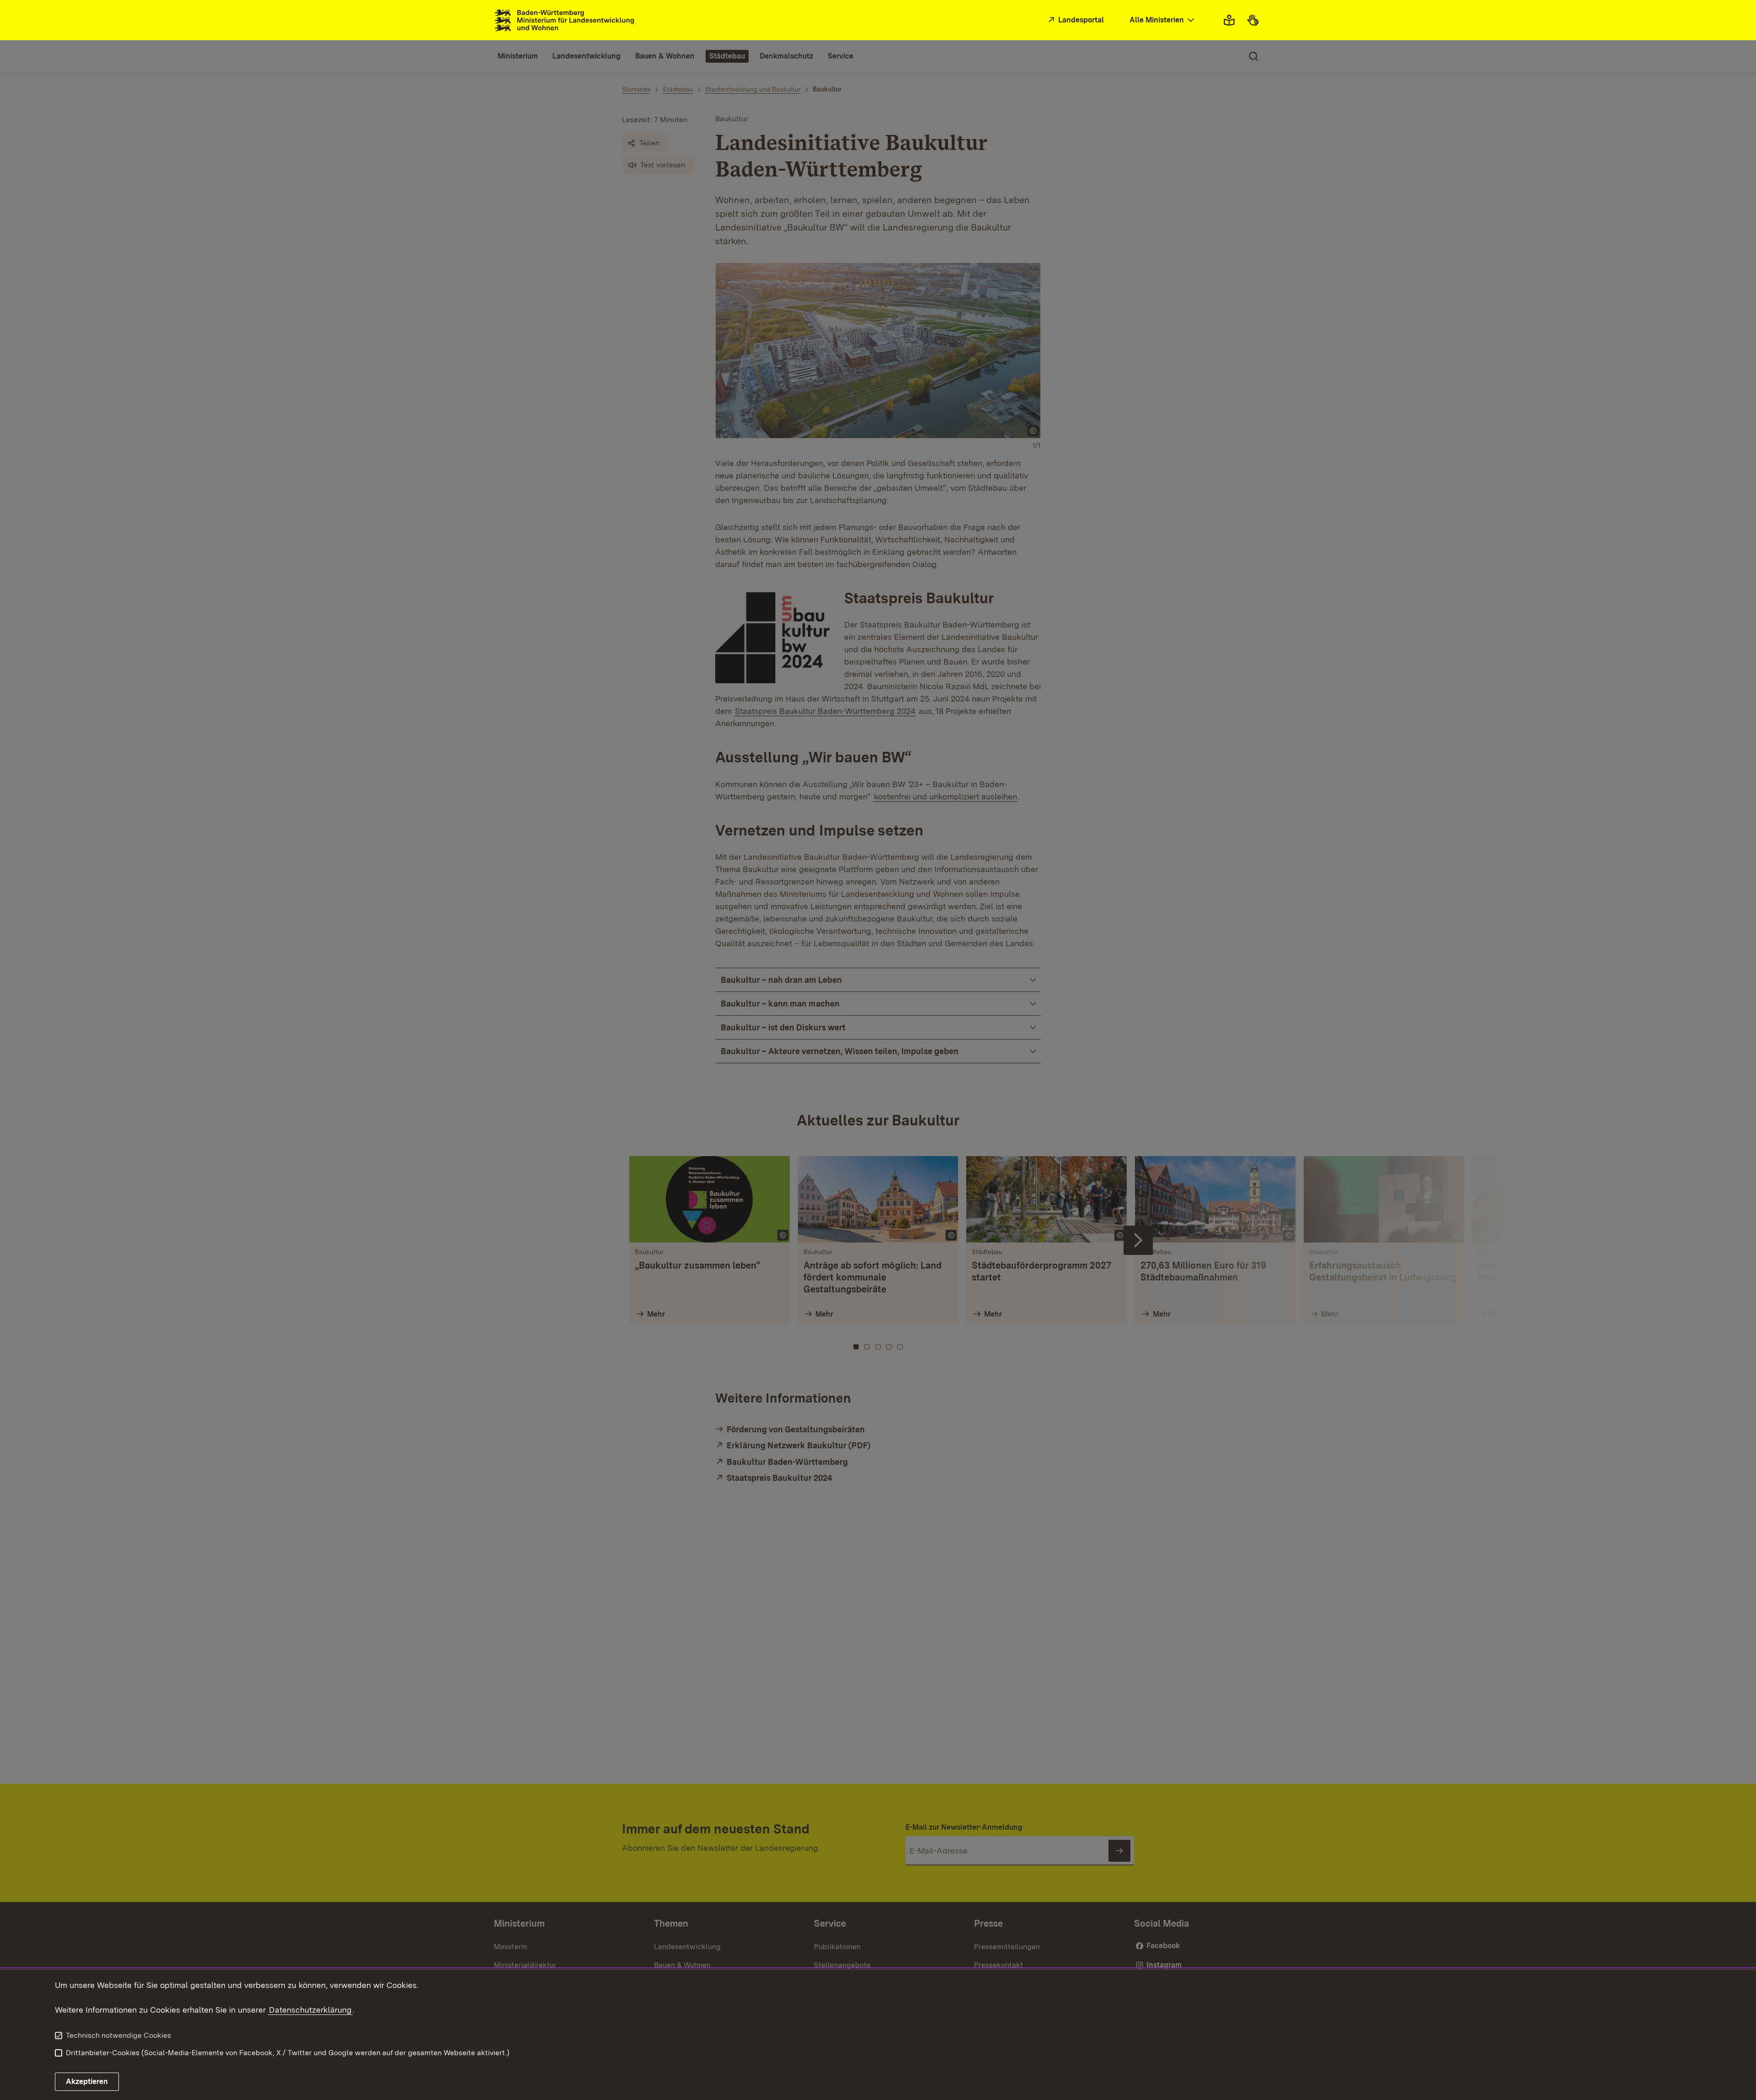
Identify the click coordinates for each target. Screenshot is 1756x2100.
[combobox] (1163, 20)
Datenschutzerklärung (310, 2010)
